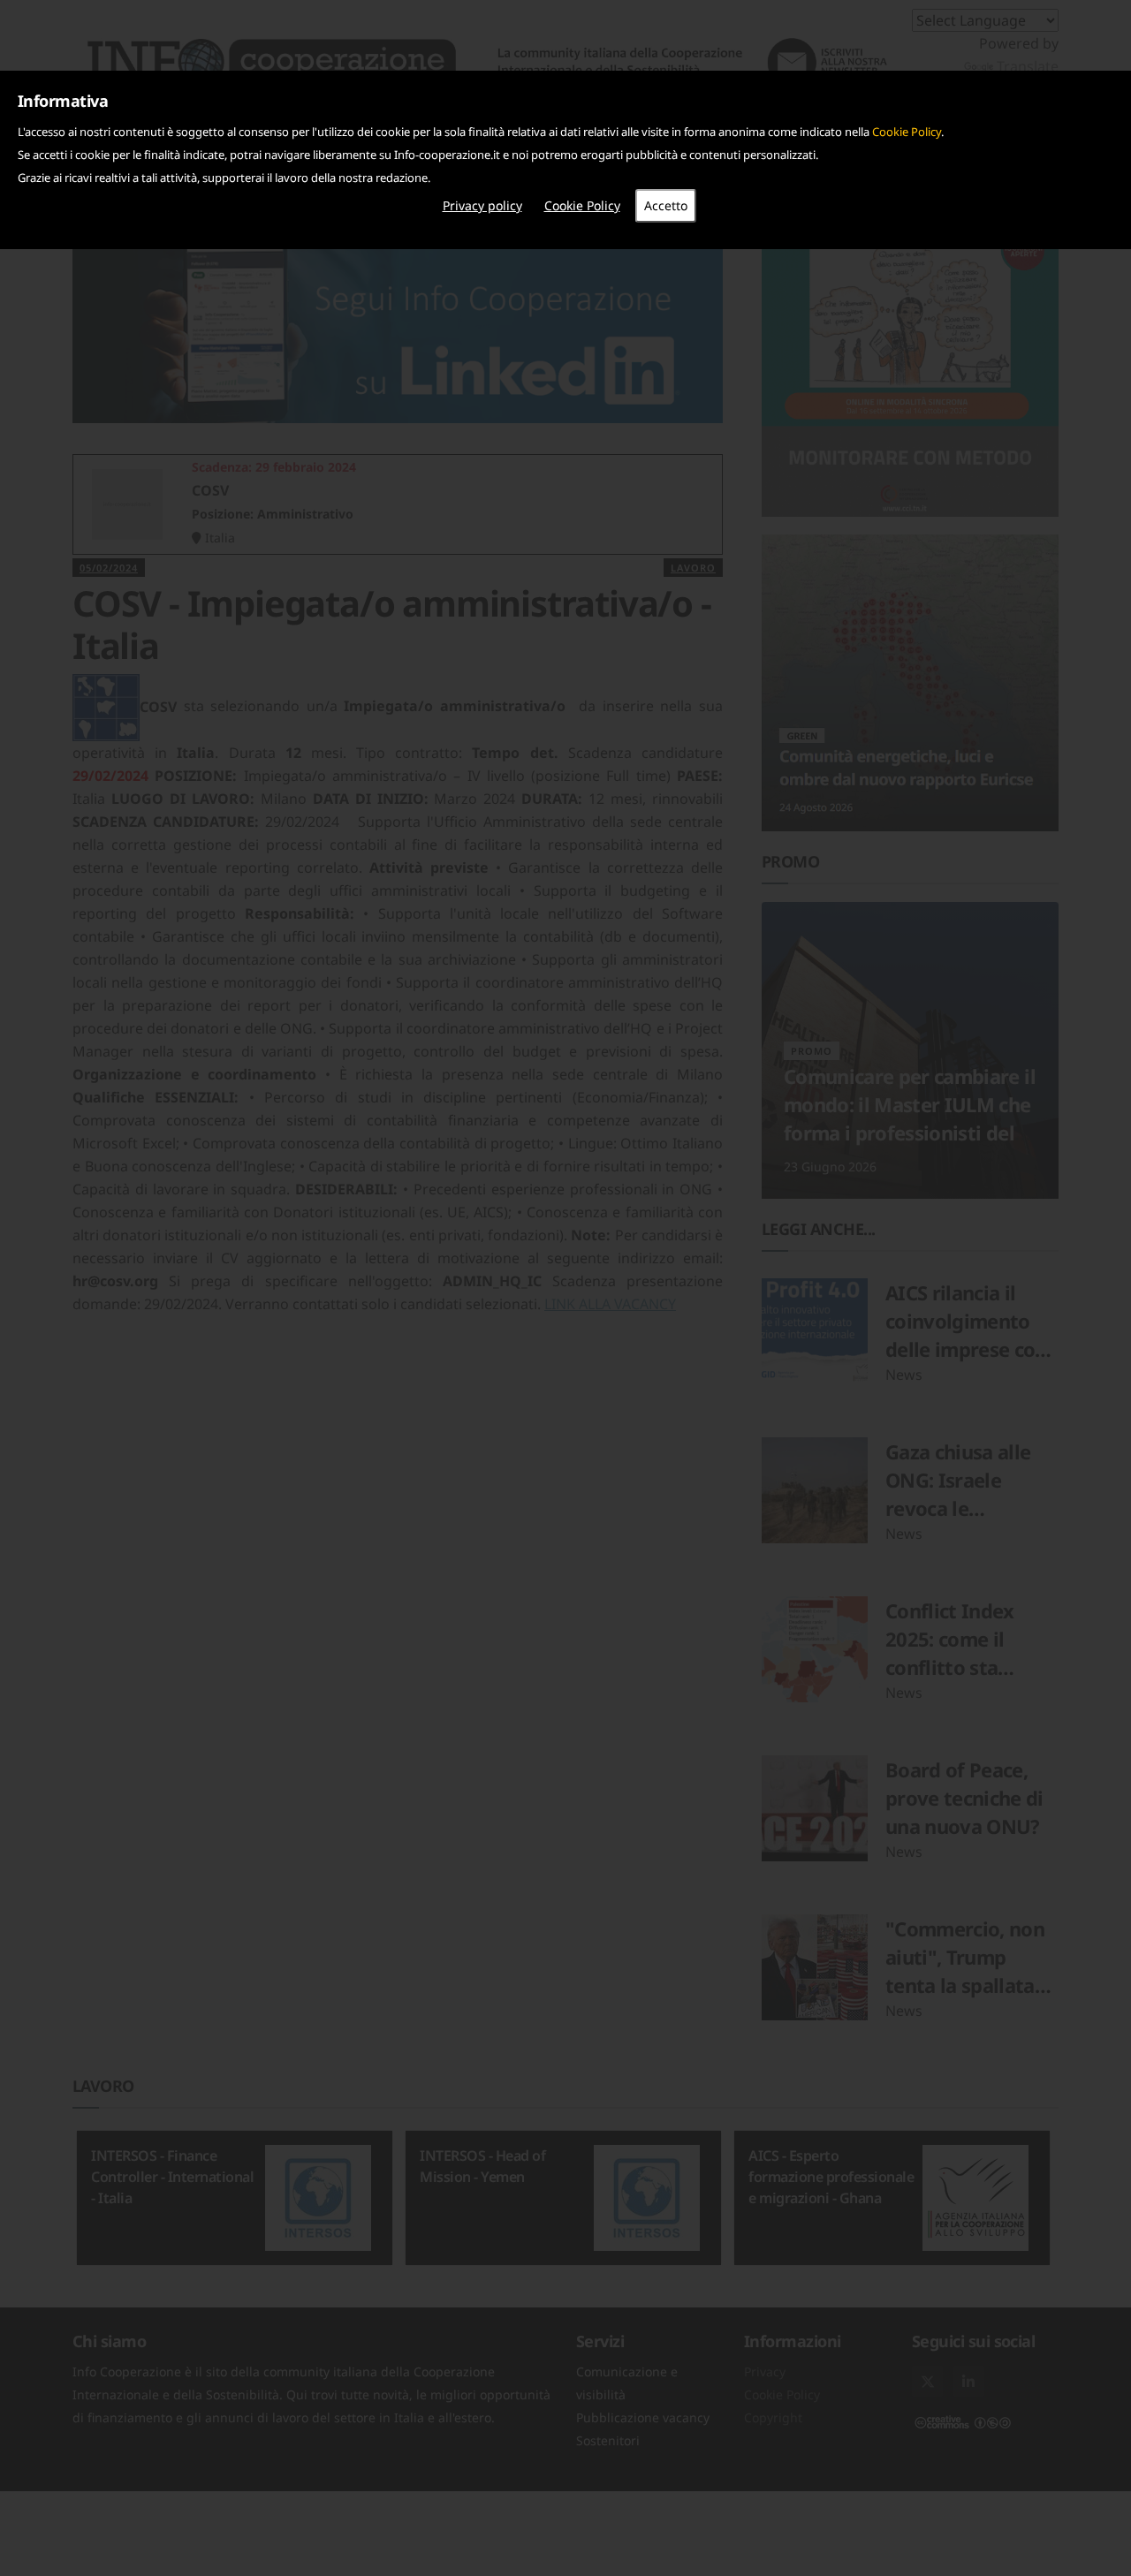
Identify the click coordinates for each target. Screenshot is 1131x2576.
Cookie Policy (907, 132)
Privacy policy (482, 205)
